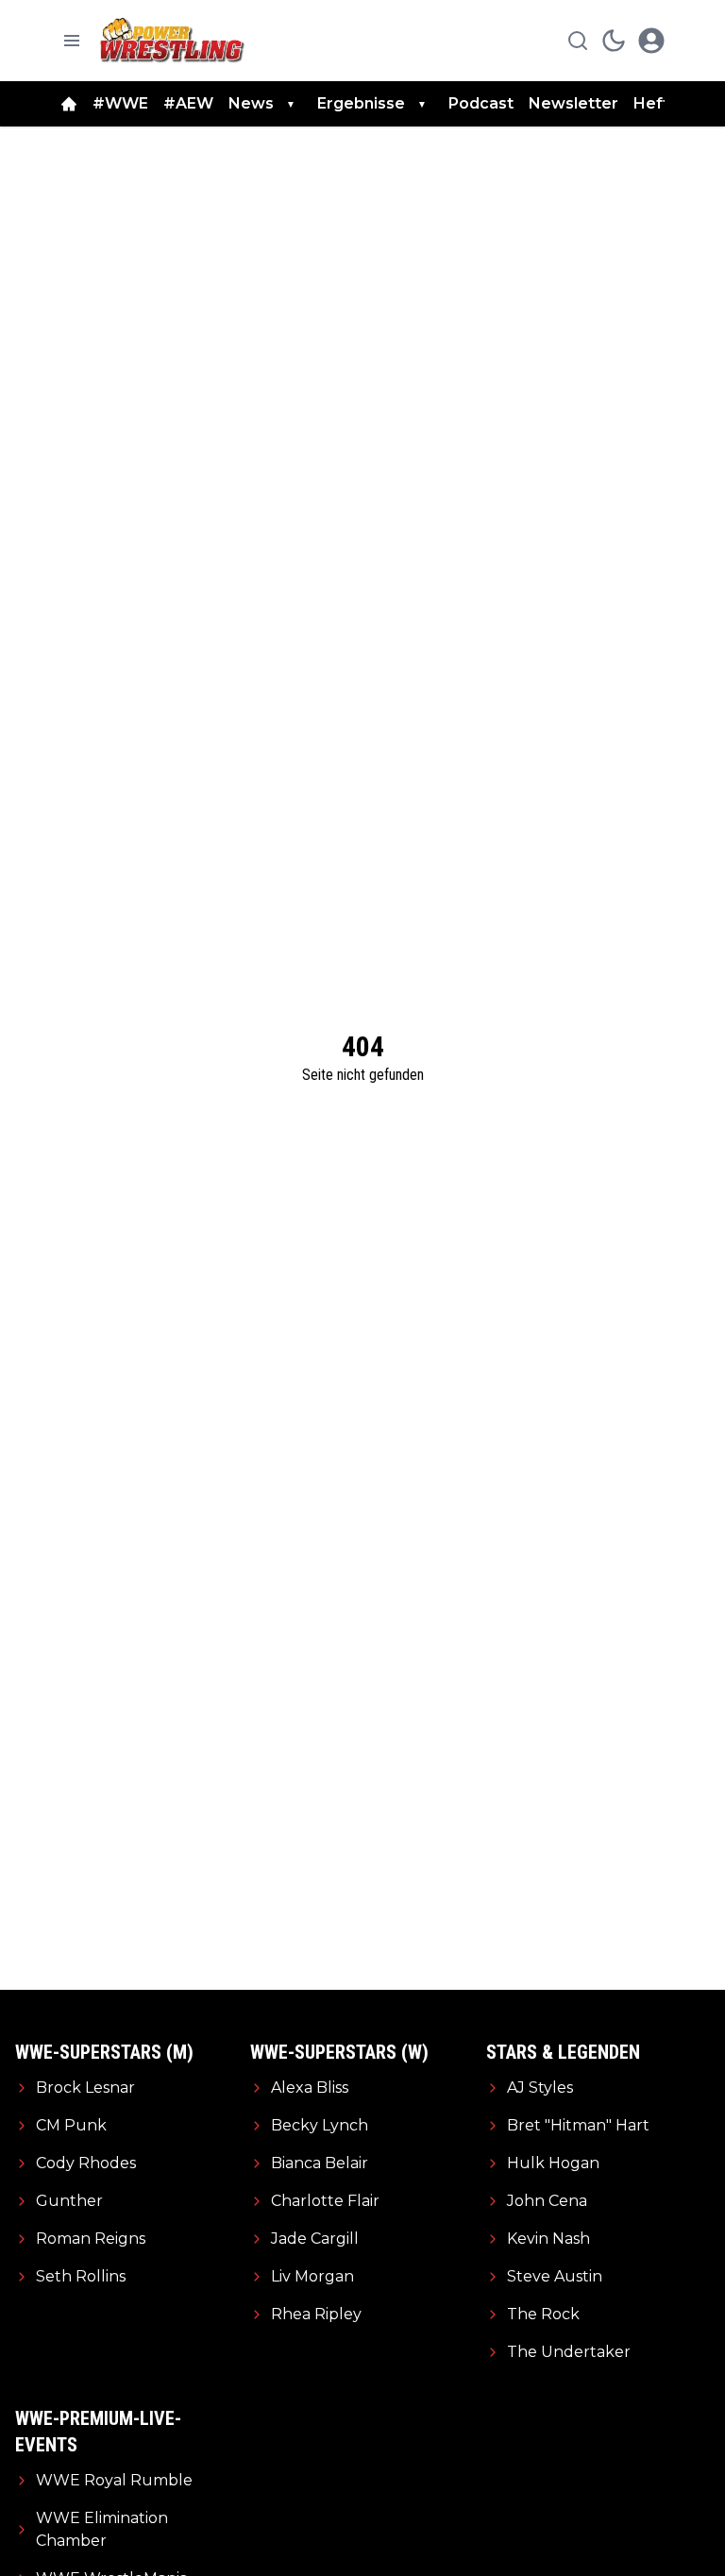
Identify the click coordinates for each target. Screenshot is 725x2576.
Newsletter (573, 103)
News (251, 103)
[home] (69, 104)
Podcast (481, 103)
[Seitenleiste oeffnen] (72, 41)
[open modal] (651, 41)
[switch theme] (614, 41)
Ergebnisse (361, 103)
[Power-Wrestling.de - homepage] (175, 40)
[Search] (578, 41)
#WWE (120, 103)
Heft (651, 103)
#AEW (188, 103)
